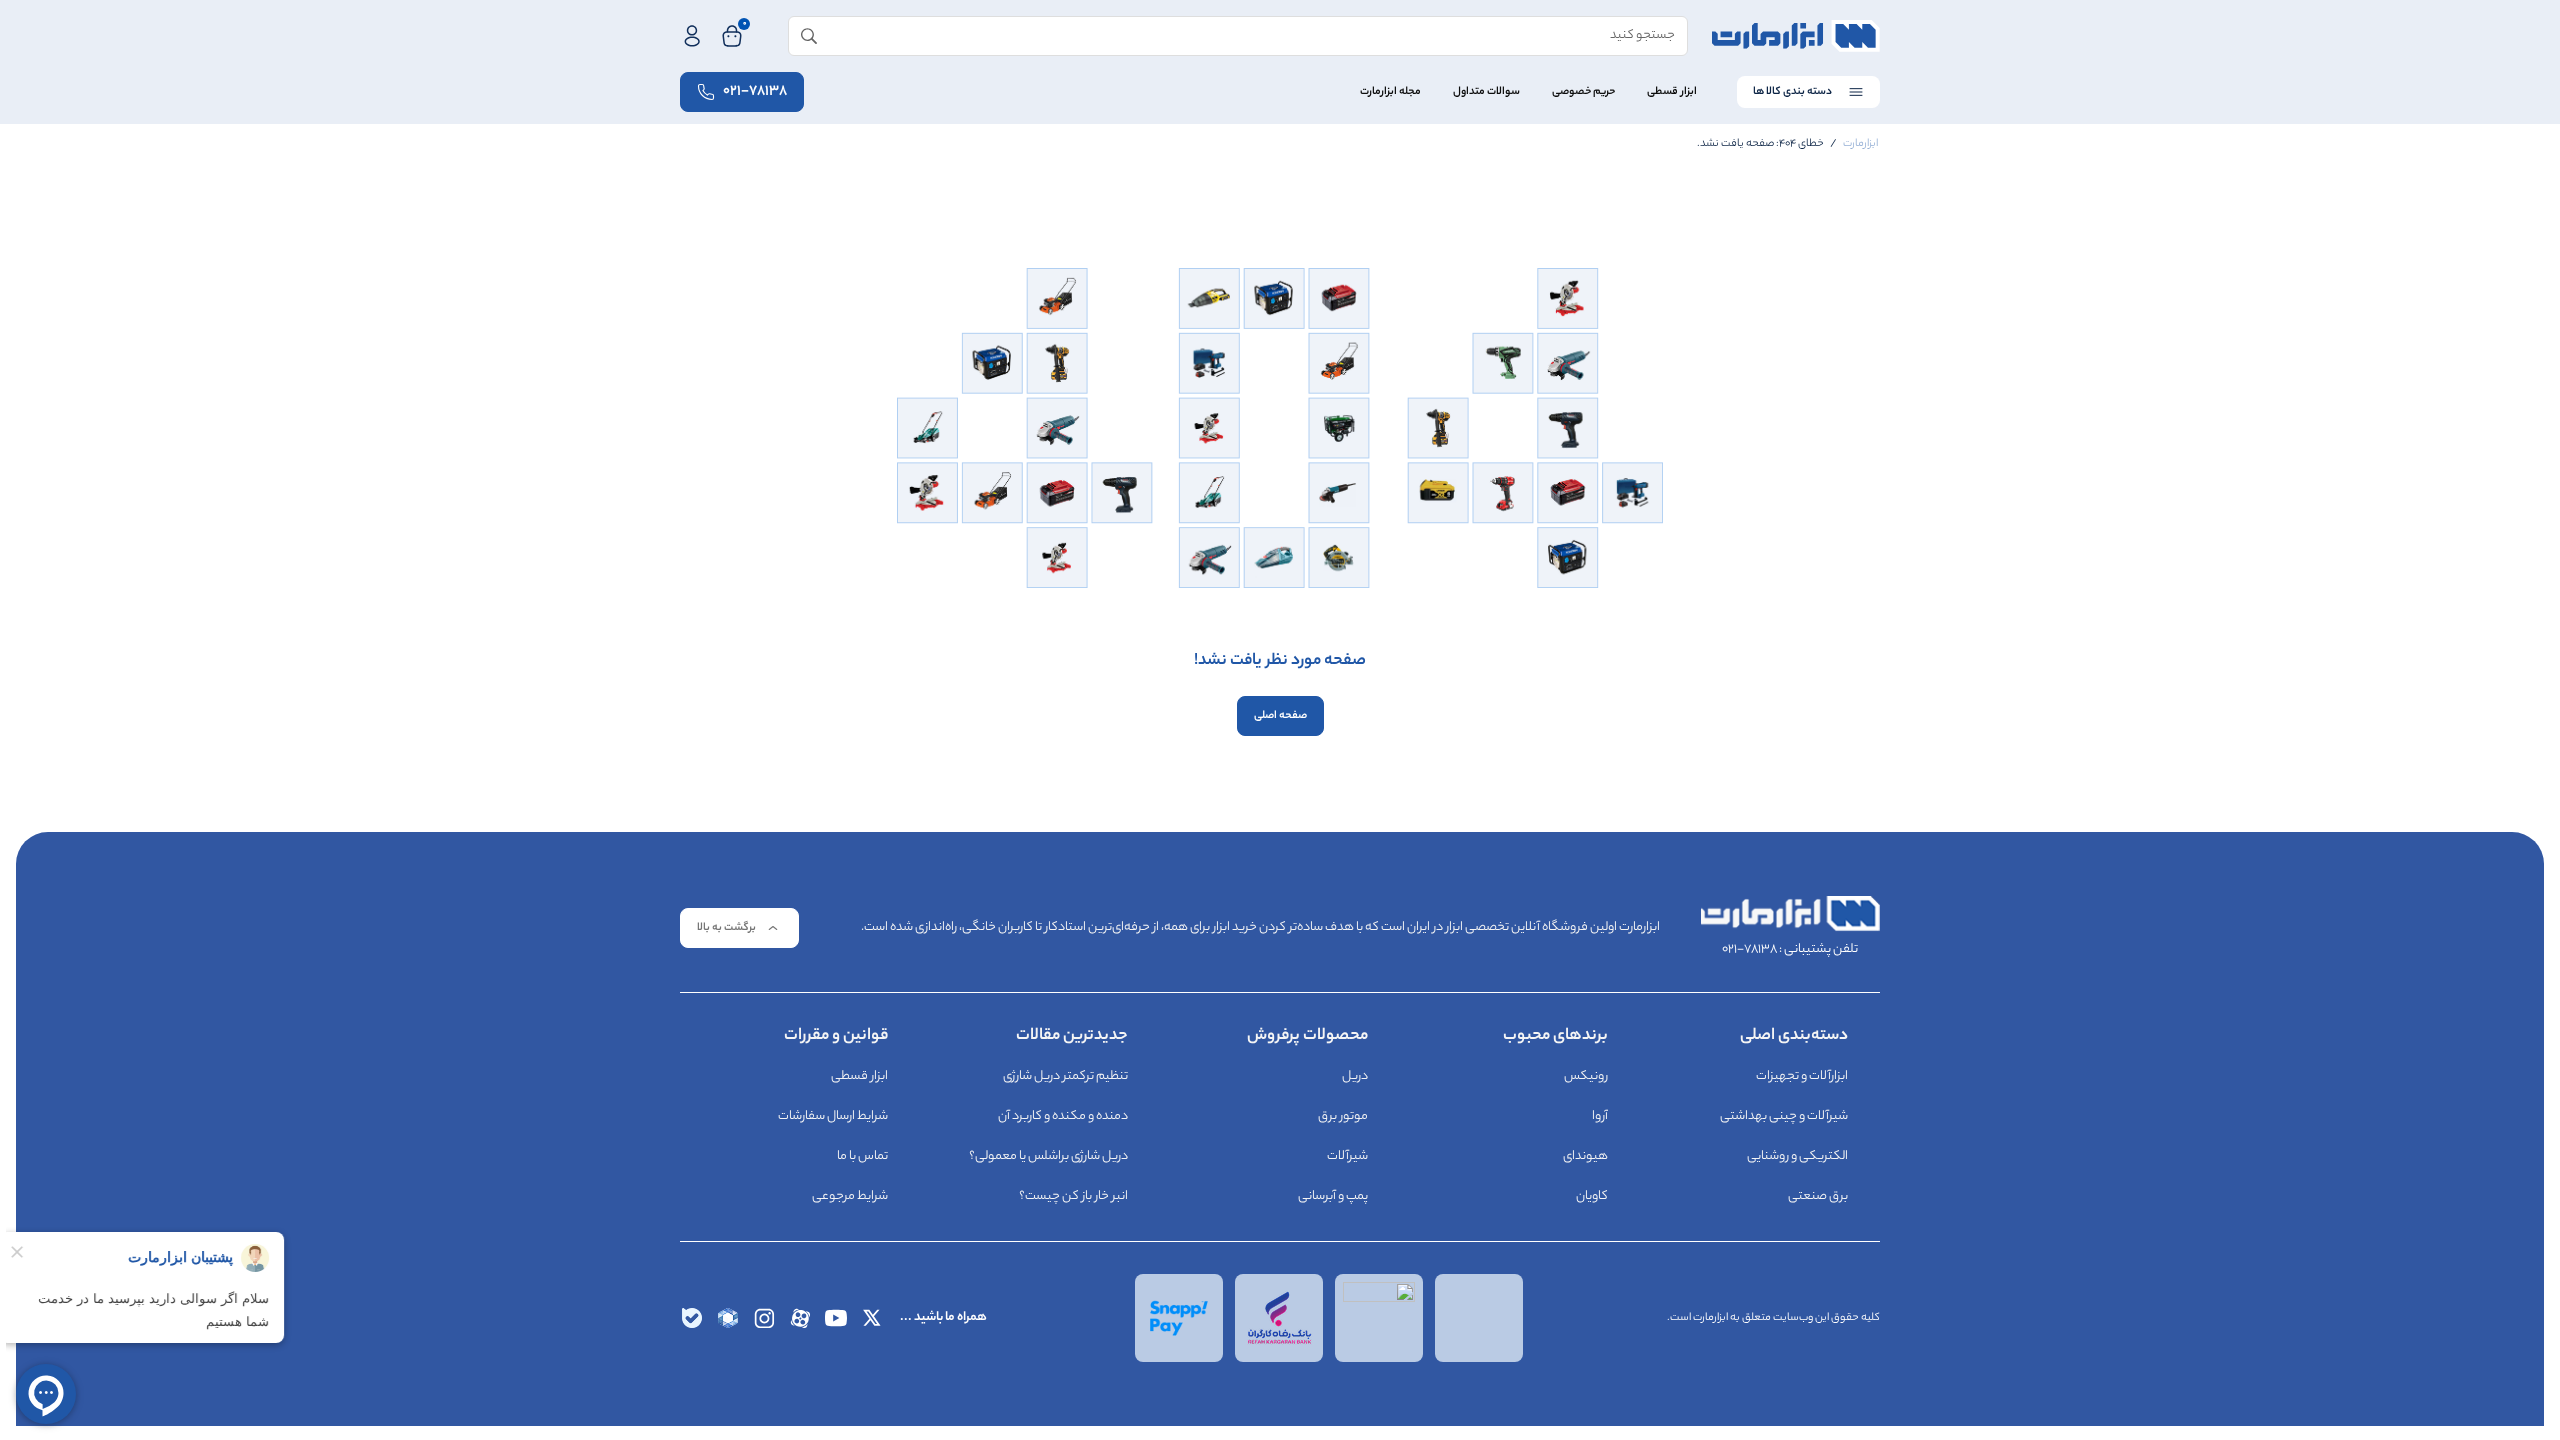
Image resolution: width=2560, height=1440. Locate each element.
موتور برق (1343, 1116)
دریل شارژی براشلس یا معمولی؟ (1048, 1156)
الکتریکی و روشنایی (1797, 1156)
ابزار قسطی (1672, 92)
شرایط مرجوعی (850, 1196)
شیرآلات (1347, 1156)
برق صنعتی (1818, 1196)
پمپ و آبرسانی (1333, 1196)
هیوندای (1585, 1156)
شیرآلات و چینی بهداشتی (1784, 1116)
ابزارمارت (1860, 144)
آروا (1600, 1116)
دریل (1355, 1076)
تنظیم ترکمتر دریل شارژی (1065, 1076)
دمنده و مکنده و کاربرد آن (1063, 1116)
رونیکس (1586, 1076)
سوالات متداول (1486, 92)
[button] (739, 928)
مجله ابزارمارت (1390, 92)
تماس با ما (862, 1156)
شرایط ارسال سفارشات (833, 1116)
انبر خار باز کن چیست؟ (1073, 1196)
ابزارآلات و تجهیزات (1802, 1076)
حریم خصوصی (1583, 92)
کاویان (1592, 1196)
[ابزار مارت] (1796, 36)
